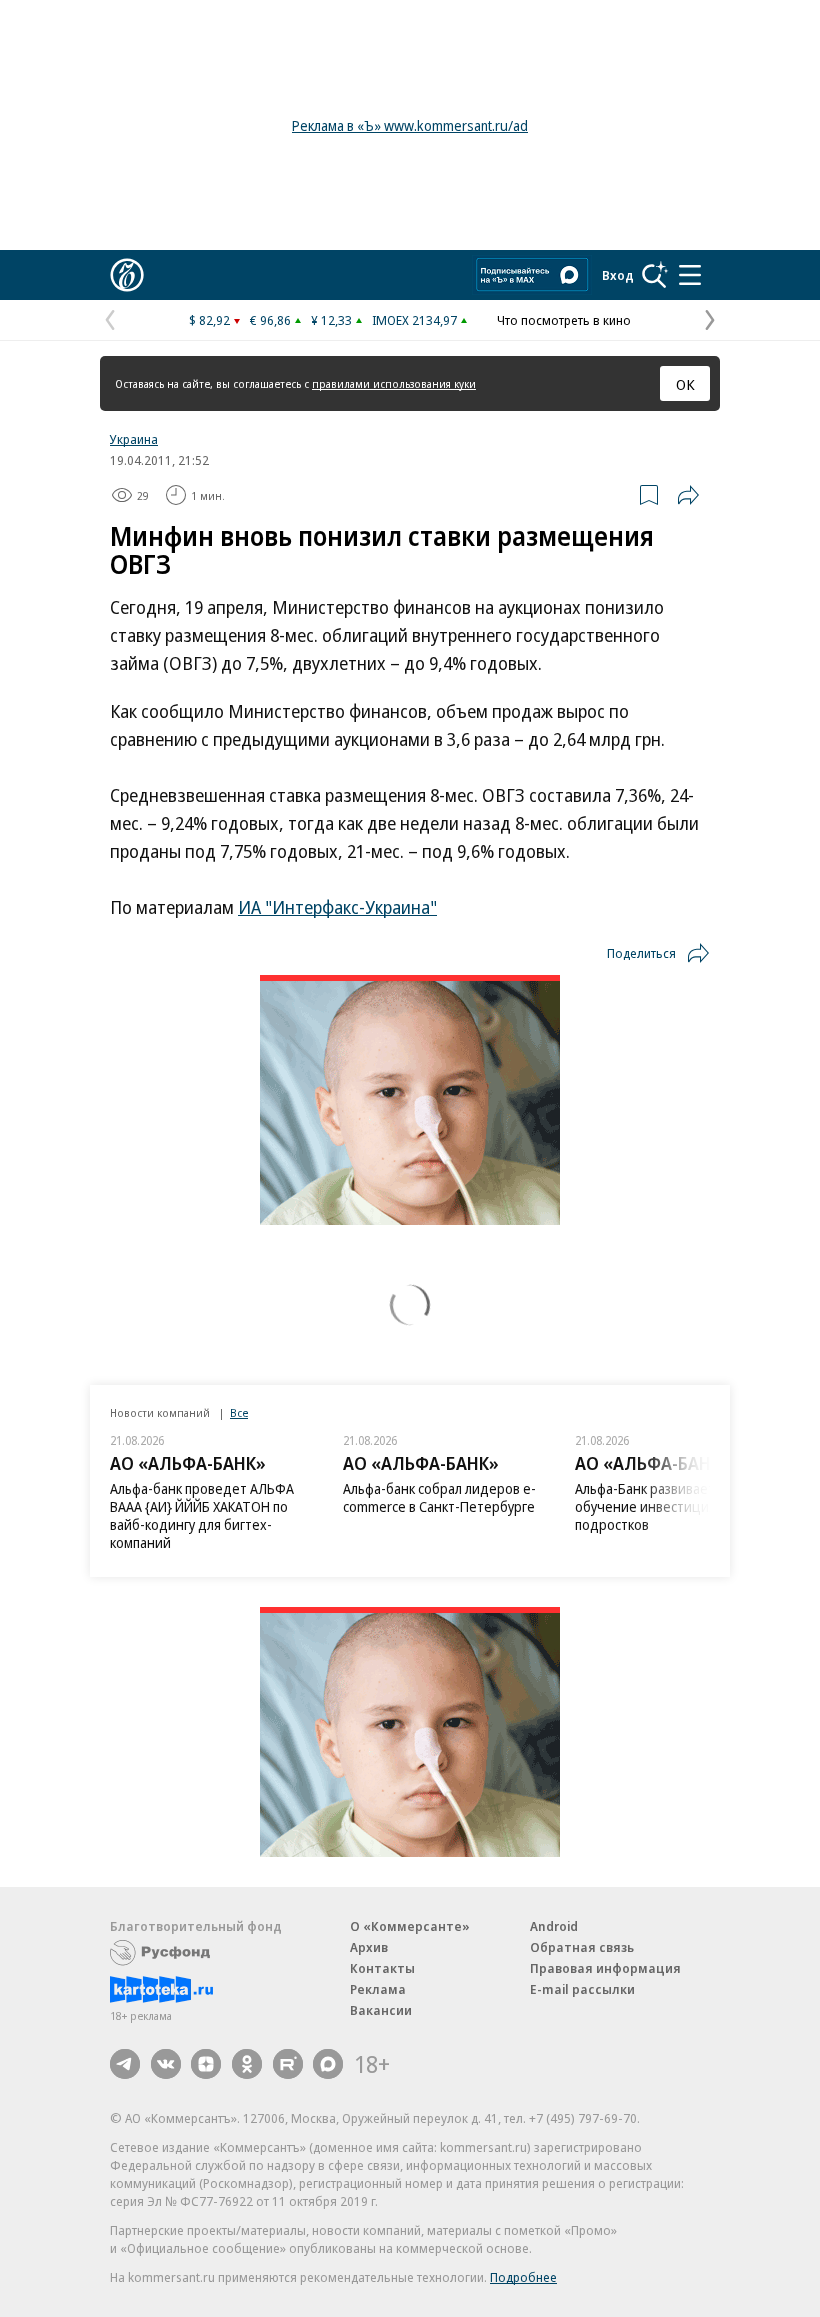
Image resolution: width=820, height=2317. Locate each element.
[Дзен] (206, 2064)
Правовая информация (605, 1968)
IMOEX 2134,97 (414, 320)
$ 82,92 (209, 320)
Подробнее (523, 2277)
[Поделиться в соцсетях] (688, 495)
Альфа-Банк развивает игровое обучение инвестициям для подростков (672, 1506)
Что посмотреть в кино (564, 320)
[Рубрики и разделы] (690, 275)
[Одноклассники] (247, 2064)
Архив (369, 1947)
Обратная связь (582, 1947)
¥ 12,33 (331, 320)
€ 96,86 (270, 320)
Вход (618, 275)
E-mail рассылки (582, 1989)
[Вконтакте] (166, 2064)
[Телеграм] (125, 2064)
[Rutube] (288, 2064)
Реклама (378, 1989)
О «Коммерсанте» (410, 1926)
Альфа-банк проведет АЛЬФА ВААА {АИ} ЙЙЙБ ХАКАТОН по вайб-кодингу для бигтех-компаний (202, 1515)
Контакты (382, 1968)
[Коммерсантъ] (127, 275)
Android (554, 1926)
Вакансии (381, 2010)
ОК (685, 384)
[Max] (328, 2064)
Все (239, 1412)
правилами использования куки (394, 383)
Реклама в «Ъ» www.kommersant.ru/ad (410, 125)
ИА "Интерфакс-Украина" (337, 907)
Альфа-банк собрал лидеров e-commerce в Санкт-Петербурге (439, 1497)
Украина (134, 439)
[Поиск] (655, 275)
